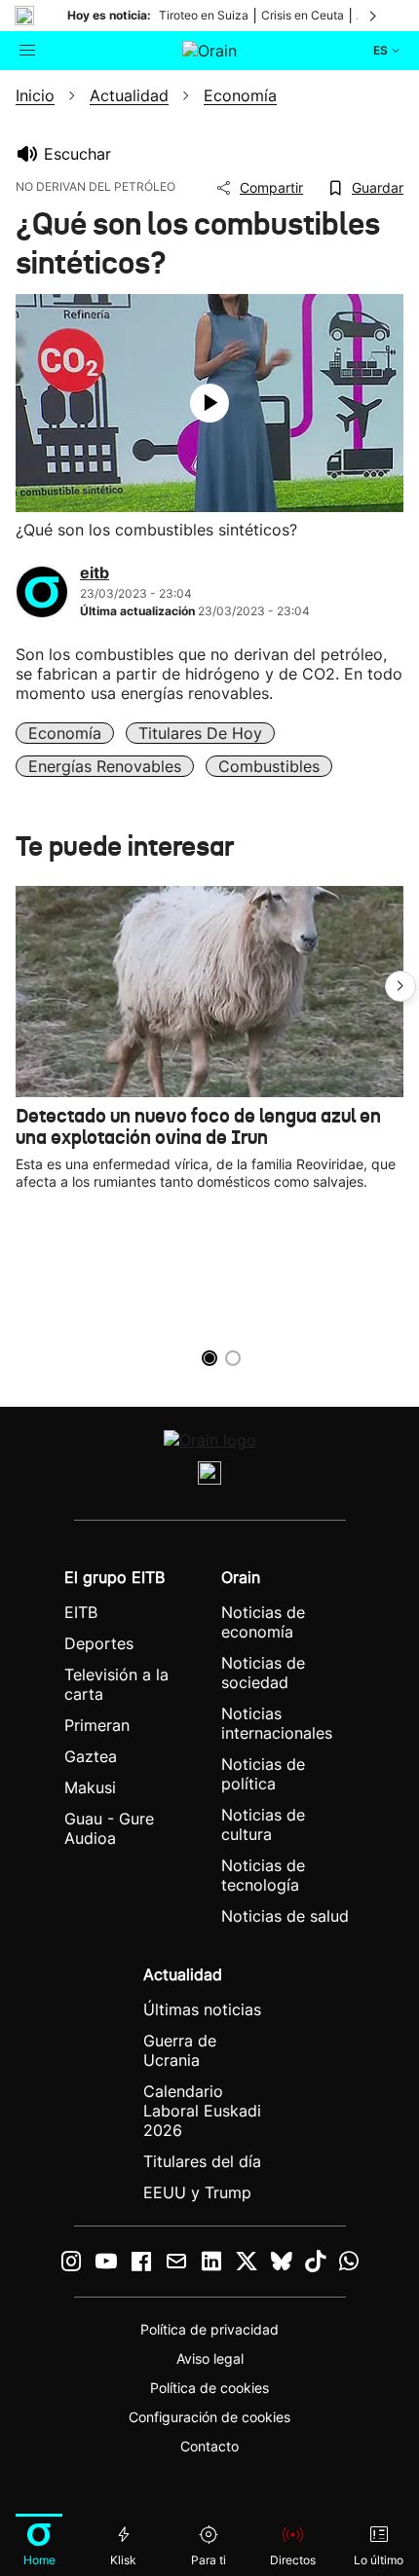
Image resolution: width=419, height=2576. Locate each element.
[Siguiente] (374, 16)
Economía (65, 733)
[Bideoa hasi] (209, 403)
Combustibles (269, 766)
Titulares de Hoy (200, 733)
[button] (400, 986)
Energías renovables (105, 766)
